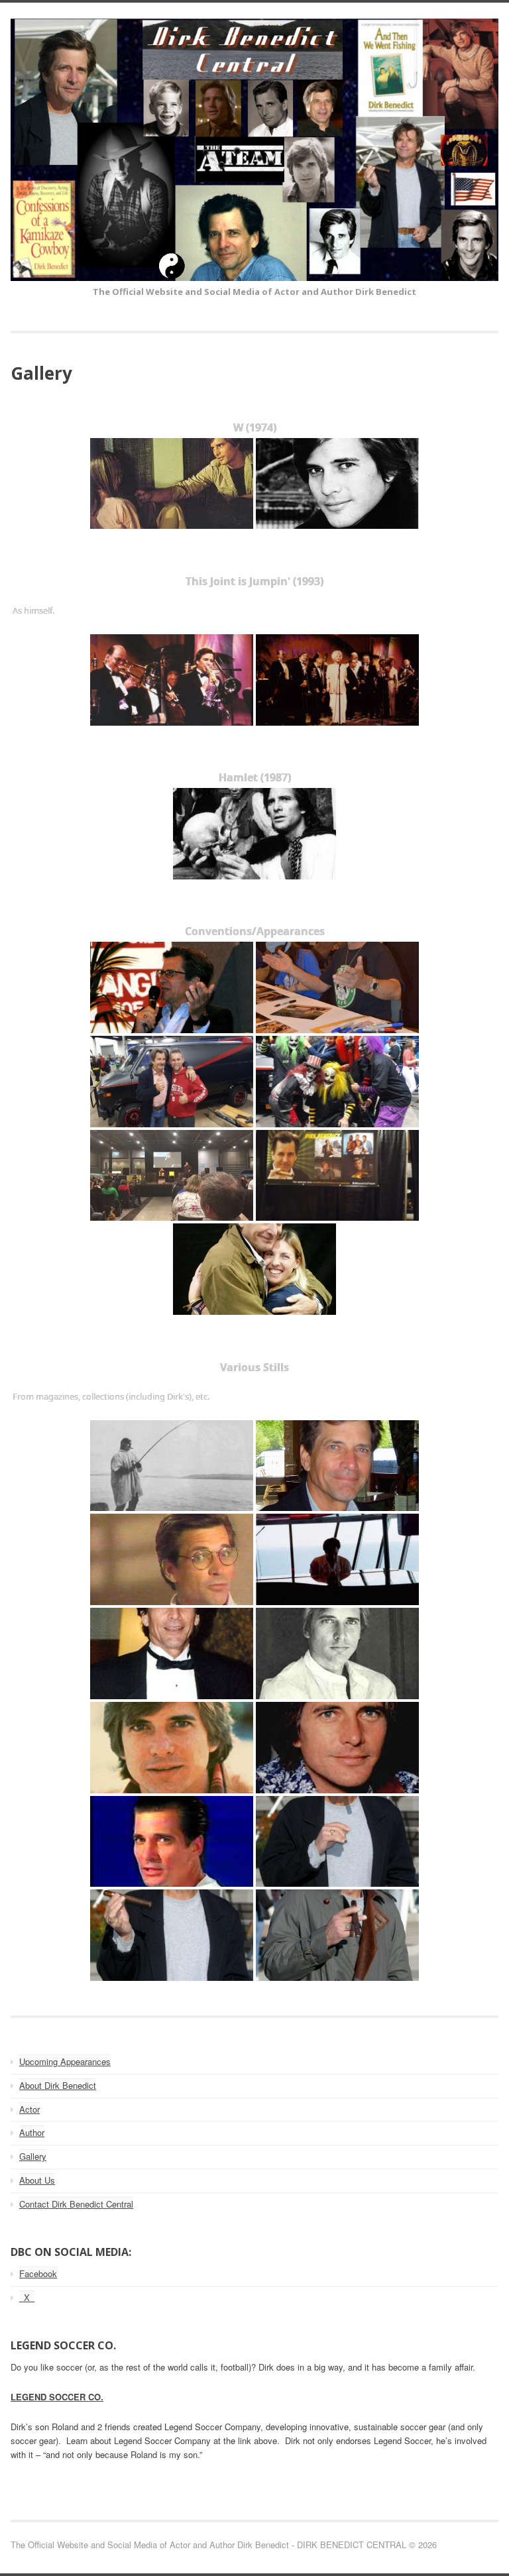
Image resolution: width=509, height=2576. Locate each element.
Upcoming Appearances (65, 2061)
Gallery (33, 2156)
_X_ (27, 2297)
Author (32, 2132)
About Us (37, 2180)
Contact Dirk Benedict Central (76, 2204)
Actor (29, 2109)
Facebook (38, 2273)
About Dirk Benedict (58, 2085)
